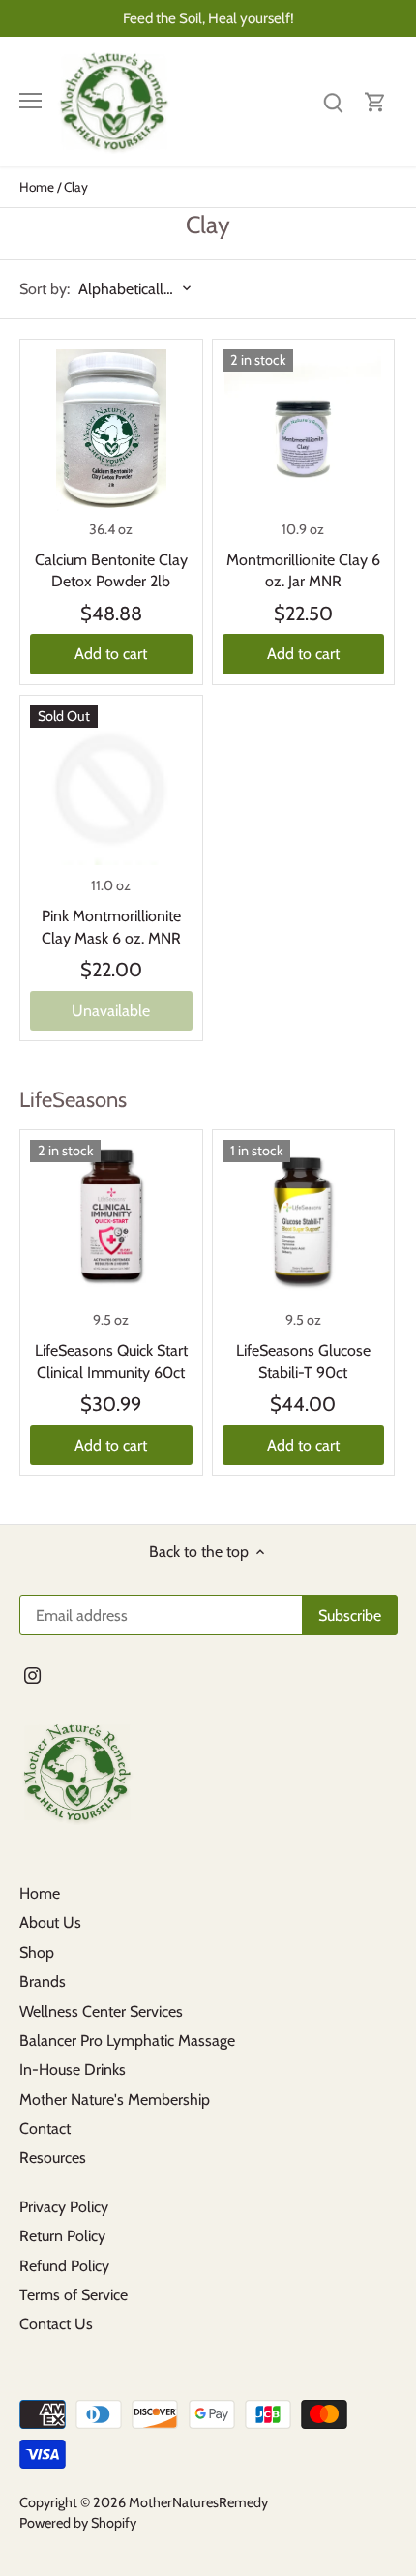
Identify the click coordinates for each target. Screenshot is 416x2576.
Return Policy (62, 2236)
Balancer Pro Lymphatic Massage (127, 2040)
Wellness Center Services (101, 2011)
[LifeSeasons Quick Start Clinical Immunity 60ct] (111, 1221)
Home (40, 1893)
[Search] (333, 101)
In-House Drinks (73, 2069)
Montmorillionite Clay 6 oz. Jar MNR (303, 570)
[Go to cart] (375, 101)
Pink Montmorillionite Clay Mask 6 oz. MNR (111, 927)
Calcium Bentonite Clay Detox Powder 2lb (111, 570)
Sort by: (45, 289)
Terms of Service (74, 2295)
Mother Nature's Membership (115, 2099)
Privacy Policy (64, 2207)
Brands (43, 1981)
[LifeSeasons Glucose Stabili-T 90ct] (304, 1221)
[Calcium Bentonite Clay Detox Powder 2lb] (111, 431)
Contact (45, 2128)
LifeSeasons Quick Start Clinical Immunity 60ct (111, 1361)
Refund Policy (64, 2266)
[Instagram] (32, 1675)
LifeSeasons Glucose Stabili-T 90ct (303, 1361)
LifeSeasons (73, 1100)
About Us (50, 1922)
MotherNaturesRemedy (198, 2502)
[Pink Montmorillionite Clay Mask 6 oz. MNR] (111, 787)
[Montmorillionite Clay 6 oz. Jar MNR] (304, 431)
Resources (53, 2157)
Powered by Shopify (78, 2523)
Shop (37, 1952)
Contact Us (56, 2324)
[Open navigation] (30, 101)
